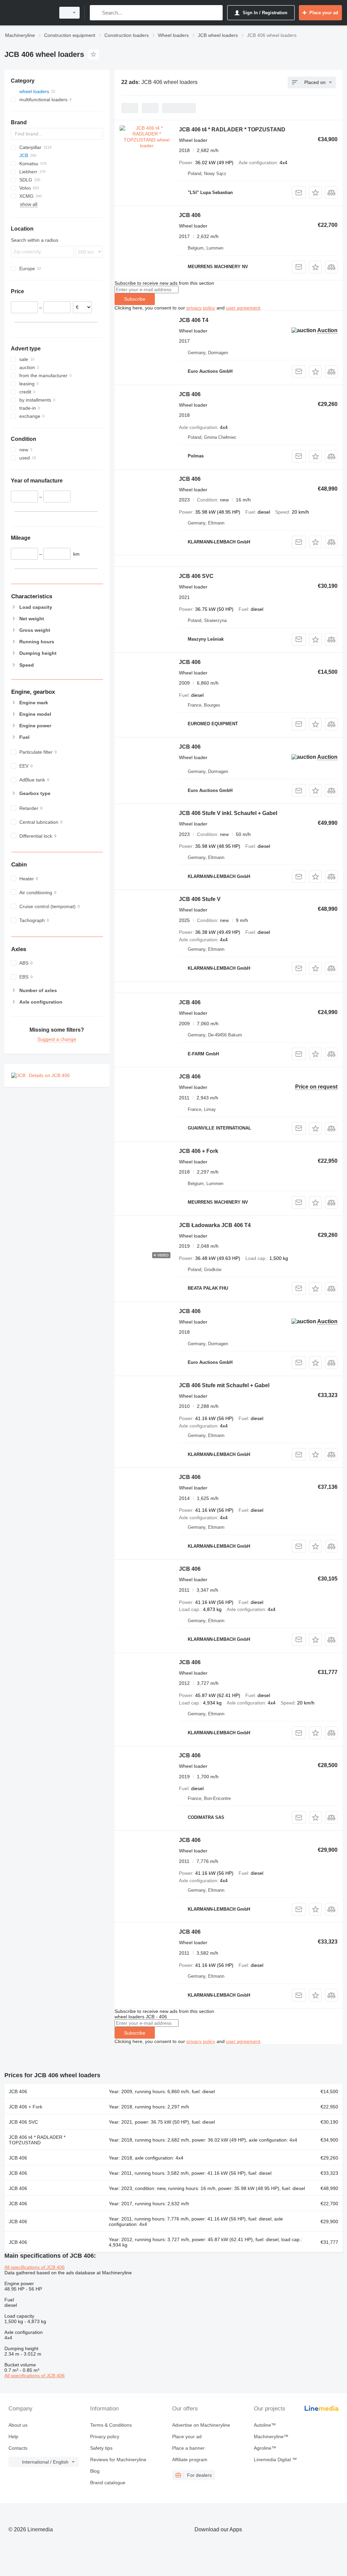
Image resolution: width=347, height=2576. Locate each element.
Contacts (18, 2448)
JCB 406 (190, 215)
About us (18, 2425)
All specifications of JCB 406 (35, 2267)
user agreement (243, 308)
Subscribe (135, 299)
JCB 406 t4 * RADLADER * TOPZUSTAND (232, 130)
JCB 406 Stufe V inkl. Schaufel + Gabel (228, 813)
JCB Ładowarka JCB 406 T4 (215, 1225)
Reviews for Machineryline (118, 2460)
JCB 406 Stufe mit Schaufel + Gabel (224, 1385)
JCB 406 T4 (194, 320)
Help (13, 2437)
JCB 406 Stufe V (200, 899)
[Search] (96, 13)
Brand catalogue (108, 2483)
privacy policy (201, 308)
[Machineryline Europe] (29, 13)
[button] (315, 192)
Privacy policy (105, 2437)
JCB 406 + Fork (199, 1151)
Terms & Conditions (111, 2425)
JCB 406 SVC (196, 576)
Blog (95, 2471)
